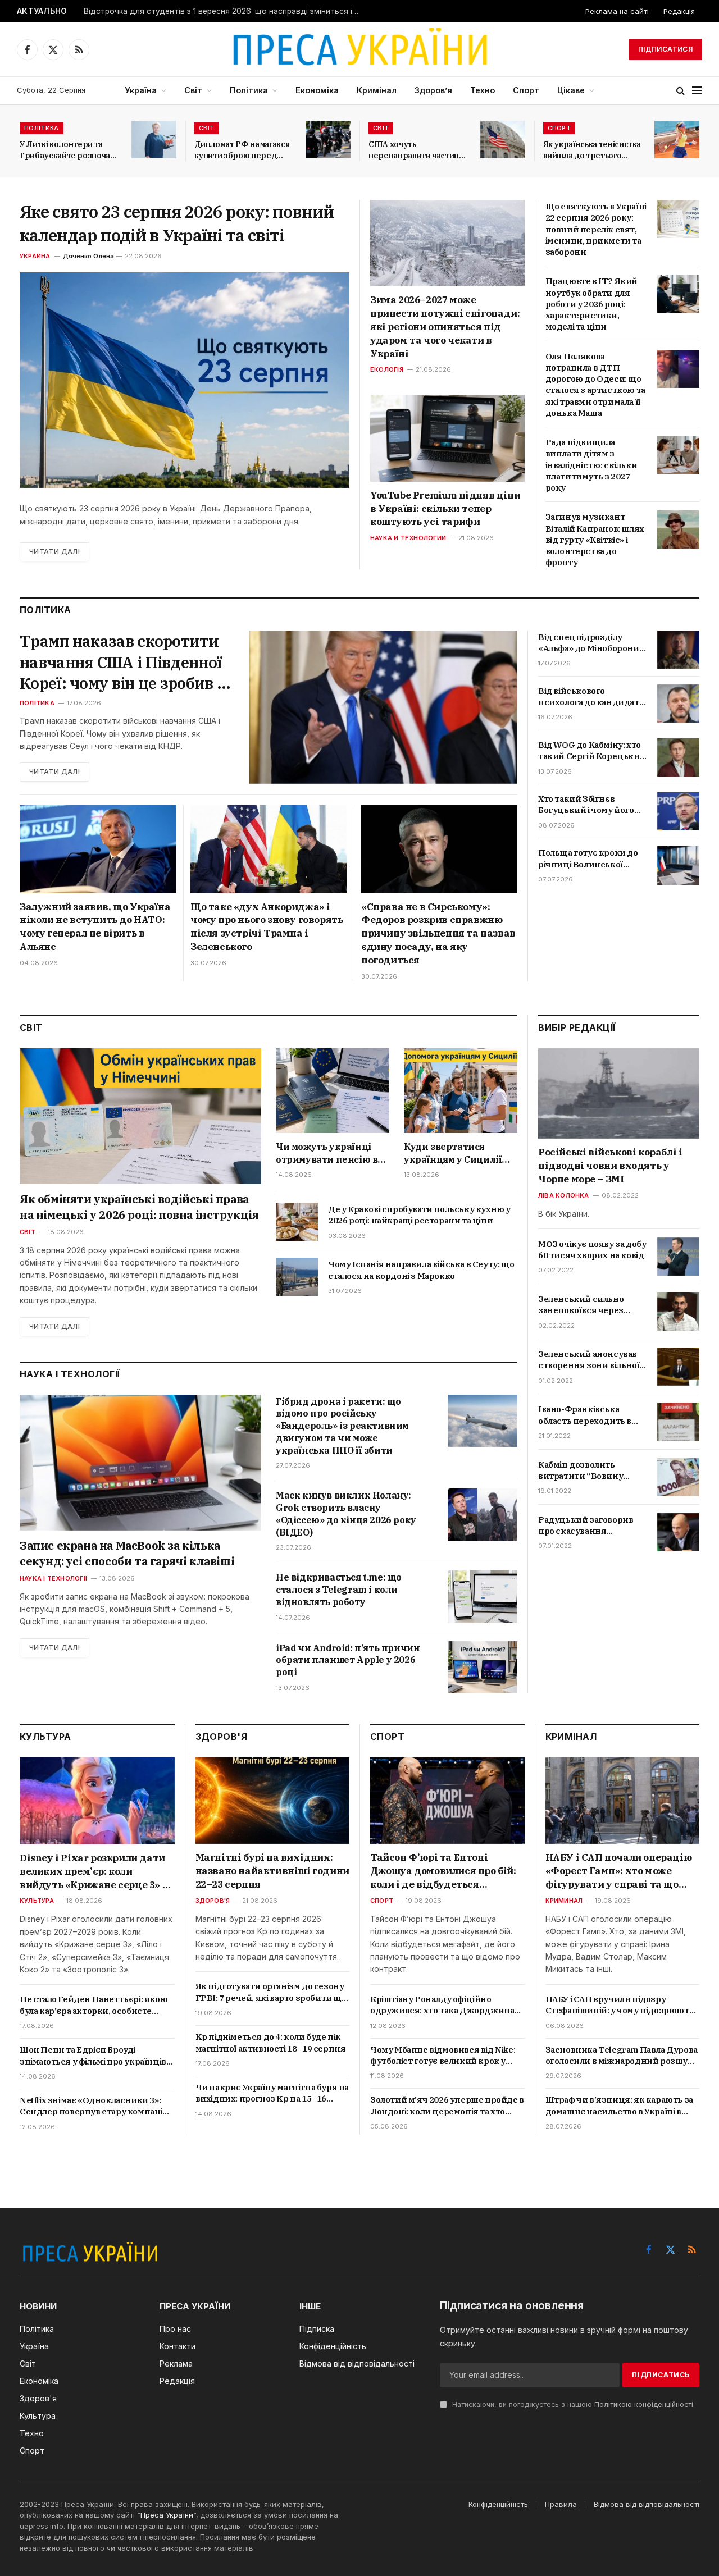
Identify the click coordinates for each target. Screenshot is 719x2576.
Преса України (167, 2515)
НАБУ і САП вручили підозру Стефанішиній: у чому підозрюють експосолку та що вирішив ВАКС (620, 2005)
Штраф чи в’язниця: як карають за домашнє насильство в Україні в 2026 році (619, 2106)
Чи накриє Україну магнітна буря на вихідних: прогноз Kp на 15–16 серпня (272, 2093)
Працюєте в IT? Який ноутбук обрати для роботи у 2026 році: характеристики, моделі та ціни (591, 304)
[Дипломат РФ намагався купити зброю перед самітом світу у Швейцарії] (328, 140)
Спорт (526, 90)
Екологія (387, 369)
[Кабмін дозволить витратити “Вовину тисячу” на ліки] (678, 1477)
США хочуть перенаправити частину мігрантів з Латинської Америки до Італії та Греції (416, 150)
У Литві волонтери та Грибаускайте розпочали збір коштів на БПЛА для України (70, 150)
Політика (249, 90)
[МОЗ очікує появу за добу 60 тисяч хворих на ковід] (678, 1257)
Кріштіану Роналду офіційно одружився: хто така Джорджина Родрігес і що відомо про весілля (442, 2005)
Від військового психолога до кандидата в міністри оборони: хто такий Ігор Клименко (591, 697)
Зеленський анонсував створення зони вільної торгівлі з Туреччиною (589, 1360)
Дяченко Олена (88, 256)
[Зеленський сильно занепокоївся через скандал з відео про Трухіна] (678, 1312)
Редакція (679, 11)
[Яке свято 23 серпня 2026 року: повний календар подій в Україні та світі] (185, 380)
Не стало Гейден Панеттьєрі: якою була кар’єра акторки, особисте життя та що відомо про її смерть (94, 2005)
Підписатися (665, 49)
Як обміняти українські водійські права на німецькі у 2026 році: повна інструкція (139, 1207)
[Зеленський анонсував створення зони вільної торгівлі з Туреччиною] (678, 1367)
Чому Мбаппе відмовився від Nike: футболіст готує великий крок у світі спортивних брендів (443, 2056)
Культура (37, 1901)
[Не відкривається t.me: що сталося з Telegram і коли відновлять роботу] (483, 1597)
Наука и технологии (408, 538)
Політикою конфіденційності (644, 2404)
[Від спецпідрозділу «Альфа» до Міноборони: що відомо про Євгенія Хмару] (678, 650)
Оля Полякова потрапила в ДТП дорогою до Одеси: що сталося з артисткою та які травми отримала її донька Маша (595, 385)
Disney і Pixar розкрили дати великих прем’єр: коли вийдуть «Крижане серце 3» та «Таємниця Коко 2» (97, 1872)
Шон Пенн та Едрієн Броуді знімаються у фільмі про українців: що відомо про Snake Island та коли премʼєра (94, 2056)
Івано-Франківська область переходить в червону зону (585, 1415)
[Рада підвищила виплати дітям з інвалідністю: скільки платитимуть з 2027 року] (678, 455)
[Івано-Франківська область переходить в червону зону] (678, 1422)
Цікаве (571, 90)
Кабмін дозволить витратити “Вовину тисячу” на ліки (581, 1471)
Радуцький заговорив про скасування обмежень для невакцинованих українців (586, 1526)
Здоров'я (213, 1901)
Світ (193, 90)
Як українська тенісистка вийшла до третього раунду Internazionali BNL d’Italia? (592, 150)
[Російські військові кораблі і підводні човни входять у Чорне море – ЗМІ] (619, 1093)
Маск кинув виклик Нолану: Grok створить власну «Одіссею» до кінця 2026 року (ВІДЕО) (346, 1513)
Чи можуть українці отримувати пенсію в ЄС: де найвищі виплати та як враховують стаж (327, 1153)
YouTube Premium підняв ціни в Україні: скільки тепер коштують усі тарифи (445, 509)
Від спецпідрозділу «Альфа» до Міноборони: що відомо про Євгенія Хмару (590, 643)
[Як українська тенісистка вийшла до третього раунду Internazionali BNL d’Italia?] (677, 140)
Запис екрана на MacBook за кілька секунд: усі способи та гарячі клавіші (127, 1553)
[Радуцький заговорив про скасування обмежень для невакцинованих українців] (678, 1532)
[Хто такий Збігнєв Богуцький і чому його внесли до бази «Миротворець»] (678, 811)
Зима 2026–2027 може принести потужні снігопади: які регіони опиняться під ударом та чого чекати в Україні (445, 326)
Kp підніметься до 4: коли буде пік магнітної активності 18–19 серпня (271, 2042)
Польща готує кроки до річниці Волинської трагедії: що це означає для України (588, 859)
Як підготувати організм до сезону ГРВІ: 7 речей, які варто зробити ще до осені (271, 1992)
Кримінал (377, 90)
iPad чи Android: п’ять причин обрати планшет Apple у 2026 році (348, 1660)
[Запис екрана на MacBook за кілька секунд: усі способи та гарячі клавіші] (140, 1463)
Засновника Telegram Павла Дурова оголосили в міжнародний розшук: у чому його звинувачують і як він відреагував (622, 2056)
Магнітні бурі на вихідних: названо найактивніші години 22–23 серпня (272, 1871)
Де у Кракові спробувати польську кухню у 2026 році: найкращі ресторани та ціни (419, 1215)
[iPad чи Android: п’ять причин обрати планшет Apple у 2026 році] (483, 1667)
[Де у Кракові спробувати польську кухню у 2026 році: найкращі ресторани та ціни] (297, 1222)
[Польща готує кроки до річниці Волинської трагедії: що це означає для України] (678, 865)
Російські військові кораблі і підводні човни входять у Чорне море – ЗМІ (610, 1166)
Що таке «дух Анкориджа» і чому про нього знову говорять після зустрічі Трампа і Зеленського (267, 927)
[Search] (681, 91)
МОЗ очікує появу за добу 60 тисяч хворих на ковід (592, 1250)
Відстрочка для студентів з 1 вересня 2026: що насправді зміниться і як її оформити (224, 11)
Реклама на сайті (617, 11)
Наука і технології (53, 1578)
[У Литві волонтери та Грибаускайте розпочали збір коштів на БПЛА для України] (154, 140)
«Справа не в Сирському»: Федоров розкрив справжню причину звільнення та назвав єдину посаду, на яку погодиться (438, 933)
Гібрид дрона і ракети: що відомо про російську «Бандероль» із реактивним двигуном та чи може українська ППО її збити (342, 1426)
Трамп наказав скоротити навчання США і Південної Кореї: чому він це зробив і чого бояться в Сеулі (121, 662)
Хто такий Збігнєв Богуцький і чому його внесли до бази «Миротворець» (586, 805)
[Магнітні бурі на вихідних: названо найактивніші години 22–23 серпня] (273, 1801)
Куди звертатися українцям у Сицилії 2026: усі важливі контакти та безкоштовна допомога (459, 1153)
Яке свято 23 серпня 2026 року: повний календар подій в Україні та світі (177, 223)
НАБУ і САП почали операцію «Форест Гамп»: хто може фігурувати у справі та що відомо (619, 1871)
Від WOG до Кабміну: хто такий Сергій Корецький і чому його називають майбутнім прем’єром (592, 751)
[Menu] (697, 91)
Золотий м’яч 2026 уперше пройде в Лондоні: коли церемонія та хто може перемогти (447, 2106)
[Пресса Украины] (359, 49)
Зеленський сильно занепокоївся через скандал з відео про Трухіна (581, 1305)
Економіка (317, 90)
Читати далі (54, 552)
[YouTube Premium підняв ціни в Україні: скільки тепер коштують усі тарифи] (447, 438)
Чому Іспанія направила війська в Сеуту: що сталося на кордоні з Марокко (421, 1270)
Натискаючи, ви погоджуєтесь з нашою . (572, 2404)
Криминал (564, 1901)
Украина (35, 256)
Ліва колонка (564, 1195)
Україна (141, 90)
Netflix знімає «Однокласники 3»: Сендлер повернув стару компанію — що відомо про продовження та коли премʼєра (95, 2106)
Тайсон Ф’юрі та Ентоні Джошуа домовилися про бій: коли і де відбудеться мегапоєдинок (443, 1871)
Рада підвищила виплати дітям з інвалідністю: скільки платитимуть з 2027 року (591, 465)
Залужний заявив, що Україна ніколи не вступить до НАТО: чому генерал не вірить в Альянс (95, 927)
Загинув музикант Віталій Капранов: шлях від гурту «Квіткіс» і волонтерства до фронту (595, 540)
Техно (483, 90)
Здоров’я (433, 90)
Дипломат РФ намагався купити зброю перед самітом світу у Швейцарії (242, 150)
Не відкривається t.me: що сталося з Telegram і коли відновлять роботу (339, 1590)
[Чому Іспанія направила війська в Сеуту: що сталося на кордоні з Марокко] (297, 1277)
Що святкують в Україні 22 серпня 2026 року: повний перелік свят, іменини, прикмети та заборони (596, 229)
